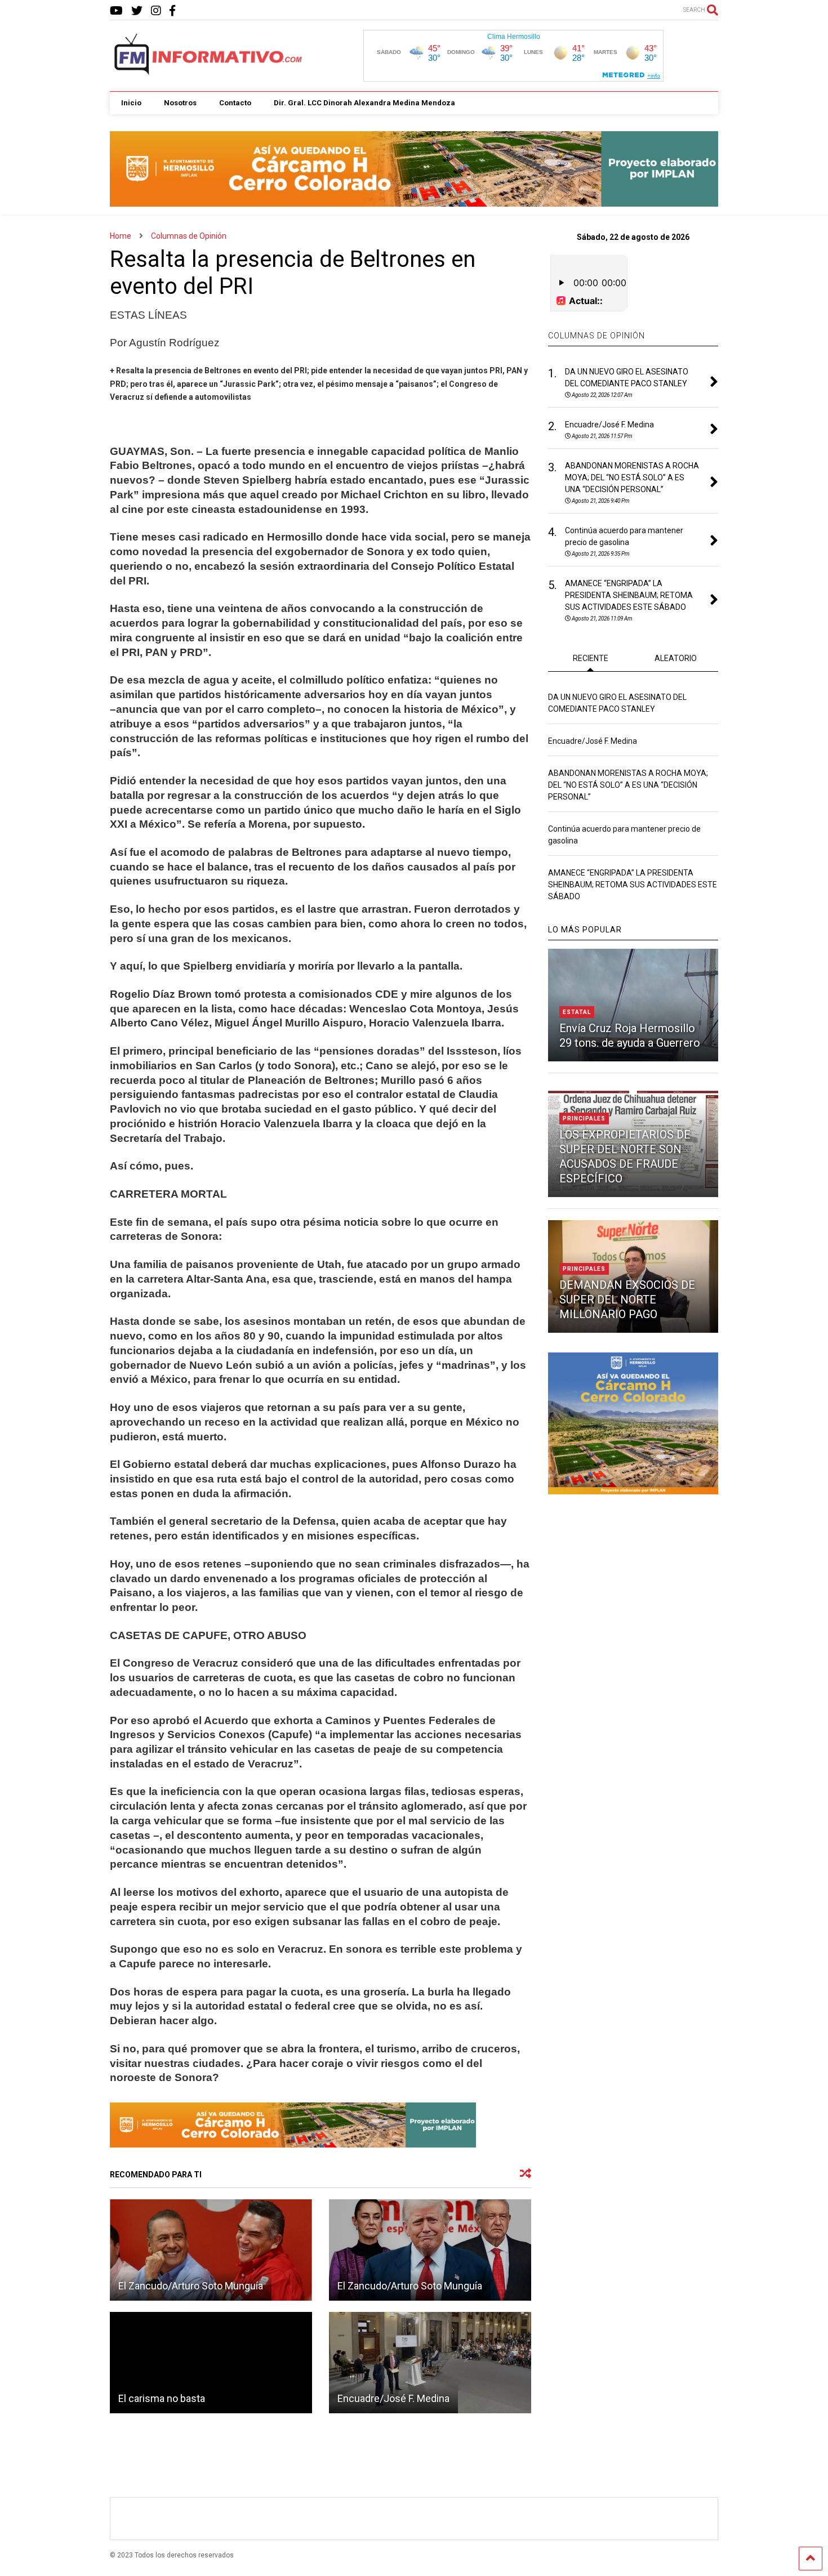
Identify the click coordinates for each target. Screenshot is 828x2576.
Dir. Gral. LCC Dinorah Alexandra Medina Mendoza (364, 103)
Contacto (235, 103)
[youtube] (116, 11)
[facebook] (172, 11)
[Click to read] (211, 2250)
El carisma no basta (162, 2398)
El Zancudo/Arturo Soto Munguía (191, 2286)
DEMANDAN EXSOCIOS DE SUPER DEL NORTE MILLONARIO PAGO (627, 1300)
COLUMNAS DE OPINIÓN (596, 336)
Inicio (131, 103)
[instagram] (156, 11)
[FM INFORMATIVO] (209, 72)
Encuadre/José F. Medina (393, 2398)
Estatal (577, 1012)
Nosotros (180, 103)
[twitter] (137, 11)
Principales (584, 1119)
